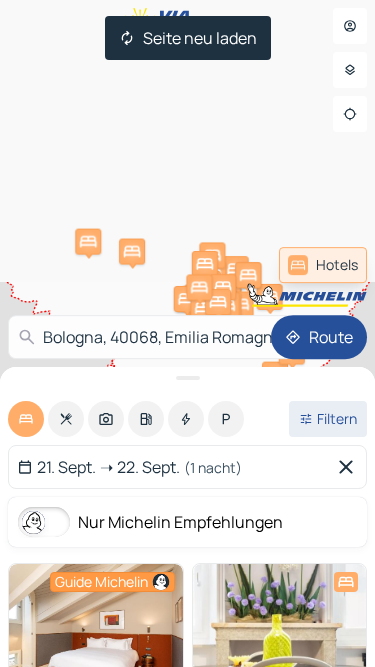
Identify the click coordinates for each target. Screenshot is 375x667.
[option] (26, 419)
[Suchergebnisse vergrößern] (187, 378)
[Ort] (350, 114)
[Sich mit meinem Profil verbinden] (350, 26)
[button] (270, 297)
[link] (323, 265)
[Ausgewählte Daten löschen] (350, 467)
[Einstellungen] (350, 70)
